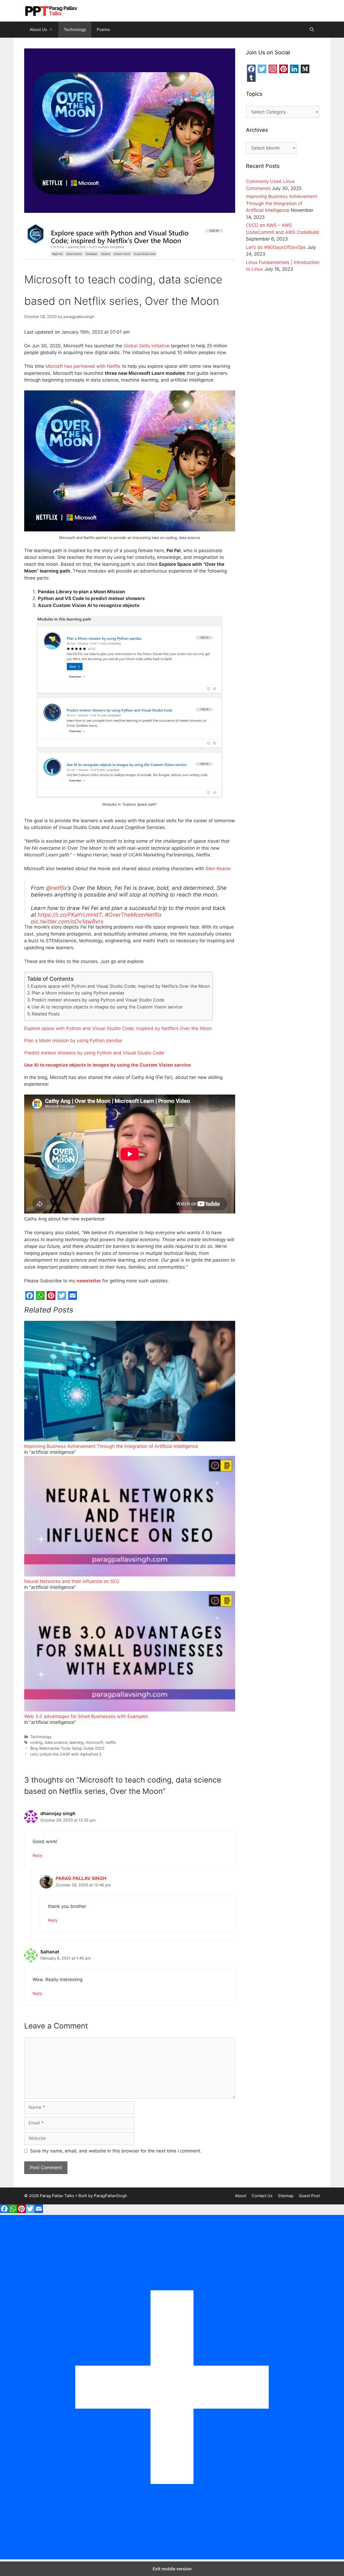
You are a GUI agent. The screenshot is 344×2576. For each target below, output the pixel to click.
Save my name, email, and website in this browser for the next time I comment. (116, 2151)
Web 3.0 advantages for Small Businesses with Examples (86, 1716)
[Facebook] (30, 1296)
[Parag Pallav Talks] (51, 10)
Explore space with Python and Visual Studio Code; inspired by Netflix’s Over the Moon (120, 986)
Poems (103, 29)
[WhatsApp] (40, 1296)
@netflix (56, 888)
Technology (75, 29)
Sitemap (286, 2196)
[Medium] (305, 69)
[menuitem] (130, 1388)
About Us (38, 29)
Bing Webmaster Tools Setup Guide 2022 (67, 1748)
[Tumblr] (251, 77)
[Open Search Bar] (312, 30)
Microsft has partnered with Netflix (83, 366)
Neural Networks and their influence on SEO (72, 1581)
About (241, 2196)
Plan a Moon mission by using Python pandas (78, 993)
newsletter (89, 1281)
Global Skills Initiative (146, 346)
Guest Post (309, 2196)
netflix (111, 1742)
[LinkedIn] (294, 69)
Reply (37, 1855)
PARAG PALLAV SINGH (81, 1878)
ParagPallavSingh (110, 2196)
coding (36, 1742)
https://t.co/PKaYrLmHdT (70, 915)
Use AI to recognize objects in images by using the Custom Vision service (107, 1007)
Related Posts (46, 1014)
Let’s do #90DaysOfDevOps (276, 247)
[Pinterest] (51, 1296)
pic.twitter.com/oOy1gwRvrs (67, 921)
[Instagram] (273, 69)
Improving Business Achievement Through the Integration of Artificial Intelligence (111, 1446)
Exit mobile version (172, 2569)
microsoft (94, 1742)
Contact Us (262, 2196)
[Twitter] (62, 1296)
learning (77, 1742)
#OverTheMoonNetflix (133, 915)
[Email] (73, 1296)
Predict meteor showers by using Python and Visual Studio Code (98, 1000)
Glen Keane (218, 869)
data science (56, 1742)
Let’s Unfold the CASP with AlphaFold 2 (66, 1754)
